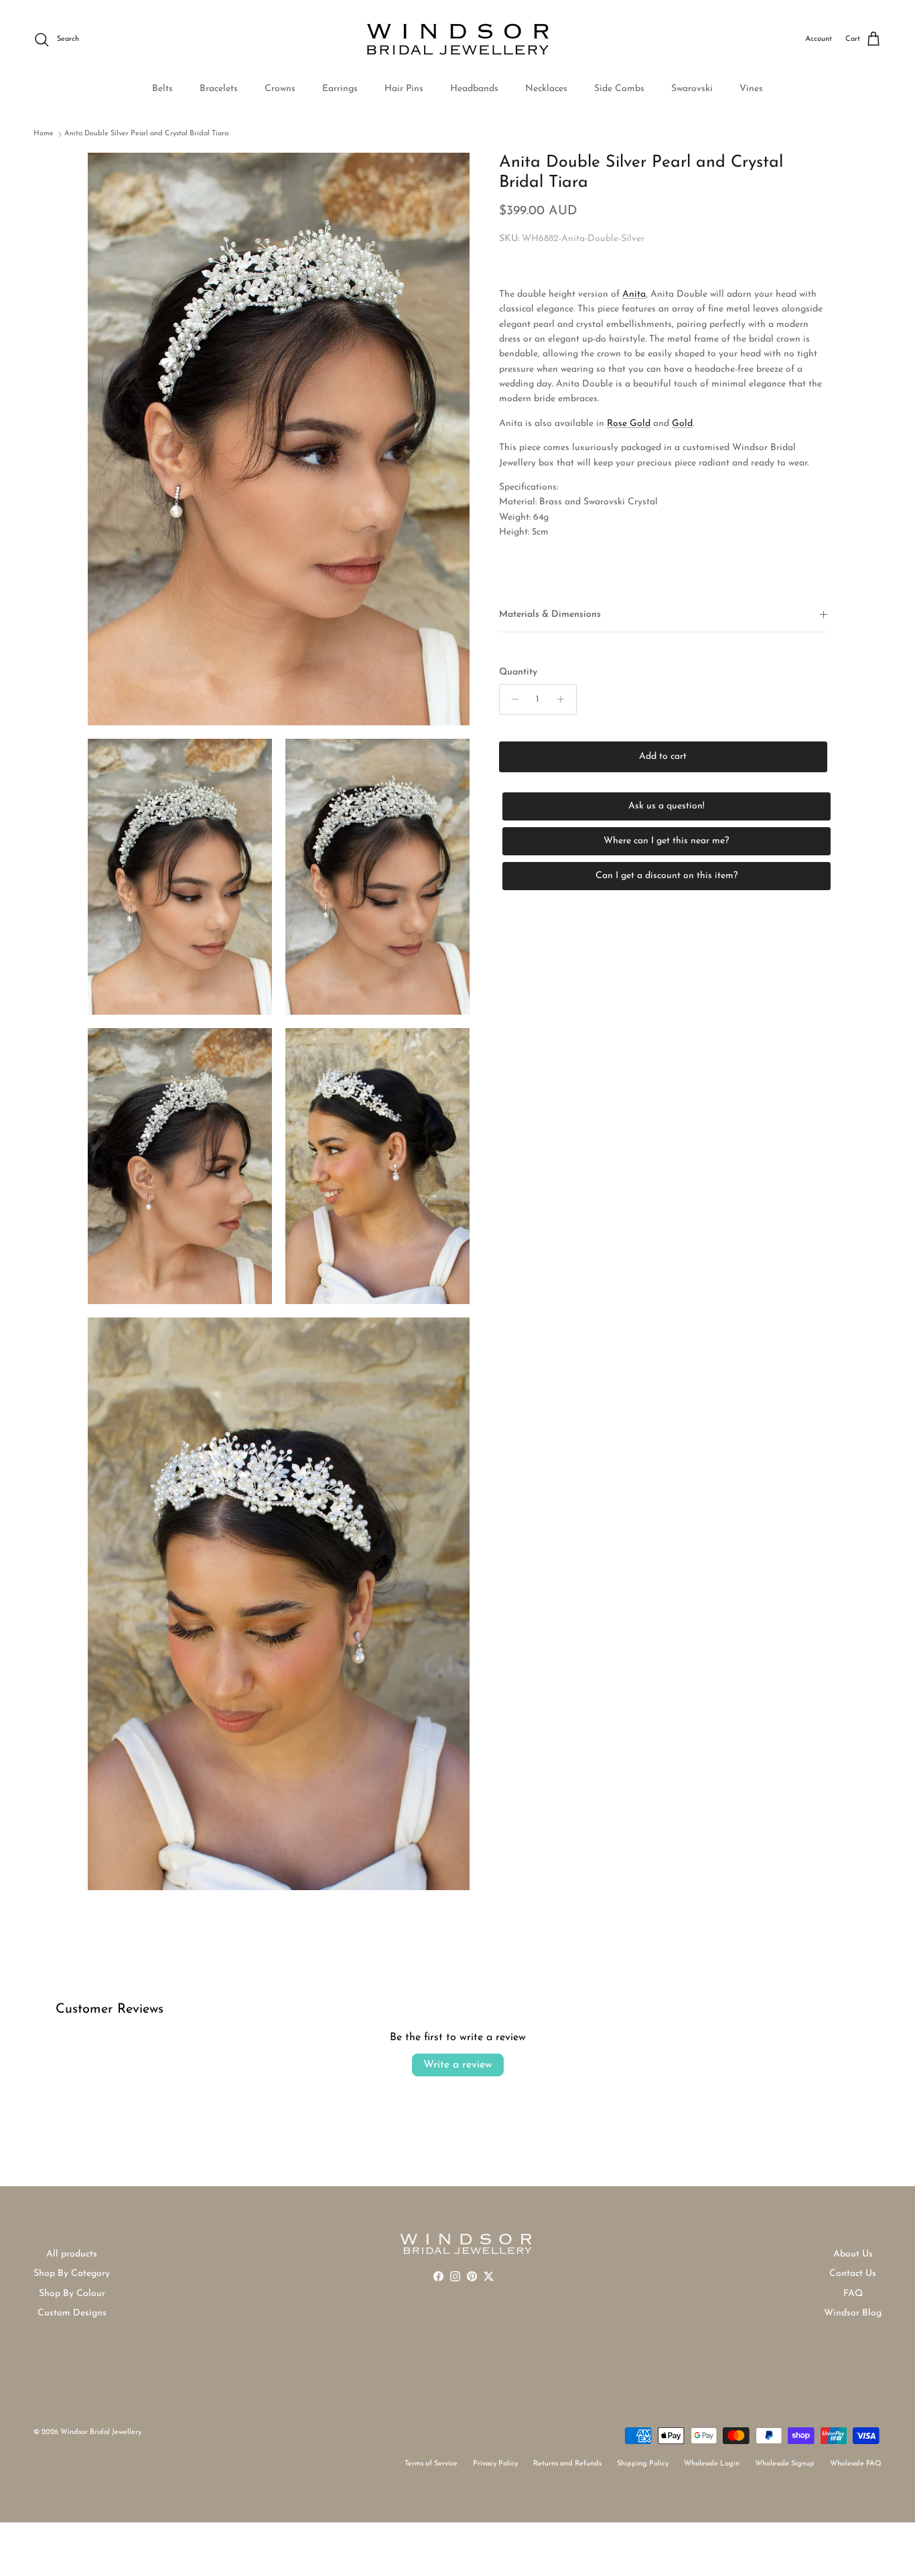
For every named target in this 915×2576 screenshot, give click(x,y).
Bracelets (219, 89)
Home (44, 134)
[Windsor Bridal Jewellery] (458, 40)
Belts (162, 89)
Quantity (518, 671)
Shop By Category (72, 2274)
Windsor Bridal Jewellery (101, 2432)
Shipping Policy (643, 2464)
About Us (853, 2254)
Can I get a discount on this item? (666, 876)
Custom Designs (72, 2313)
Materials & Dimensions (550, 615)
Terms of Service (431, 2464)
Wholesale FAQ (856, 2464)
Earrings (340, 89)
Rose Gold (629, 424)
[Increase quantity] (564, 699)
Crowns (280, 89)
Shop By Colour (72, 2294)
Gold (682, 424)
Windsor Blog (853, 2313)
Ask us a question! (666, 806)
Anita (634, 294)
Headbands (474, 89)
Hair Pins (404, 89)
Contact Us (853, 2274)
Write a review (458, 2065)
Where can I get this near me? (666, 841)
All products (72, 2254)
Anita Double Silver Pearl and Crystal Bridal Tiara (146, 134)
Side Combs (619, 89)
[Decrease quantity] (511, 699)
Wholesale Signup (785, 2464)
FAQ (853, 2294)
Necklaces (546, 89)
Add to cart (663, 757)
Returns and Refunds (567, 2464)
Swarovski (692, 89)
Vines (751, 89)
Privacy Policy (495, 2464)
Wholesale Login (712, 2464)
